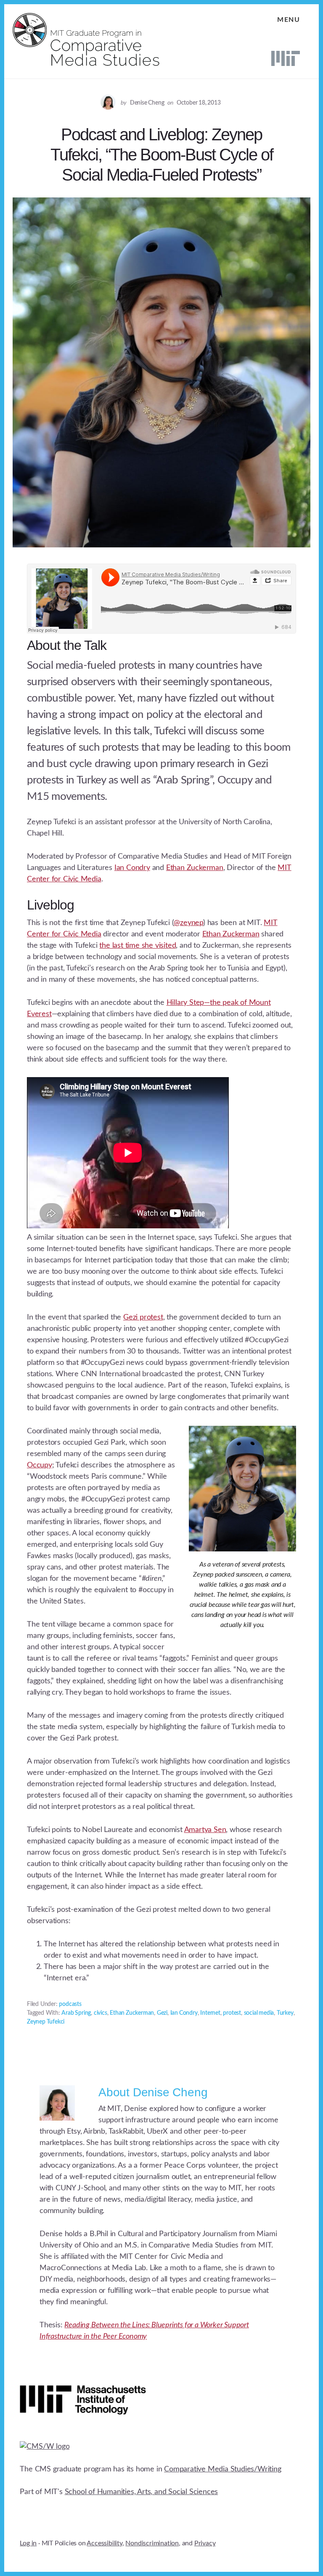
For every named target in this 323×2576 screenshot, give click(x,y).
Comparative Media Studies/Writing (222, 2469)
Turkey (285, 2013)
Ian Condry (132, 868)
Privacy (205, 2543)
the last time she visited (138, 946)
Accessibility (104, 2543)
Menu (289, 20)
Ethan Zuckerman (195, 868)
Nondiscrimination (152, 2543)
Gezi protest (143, 1317)
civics (101, 2013)
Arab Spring (76, 2013)
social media (259, 2013)
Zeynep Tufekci (46, 2022)
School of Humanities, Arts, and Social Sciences (142, 2492)
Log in (28, 2543)
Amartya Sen (205, 1830)
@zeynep (188, 923)
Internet (210, 2013)
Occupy (40, 1465)
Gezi (162, 2013)
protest (232, 2013)
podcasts (70, 2004)
